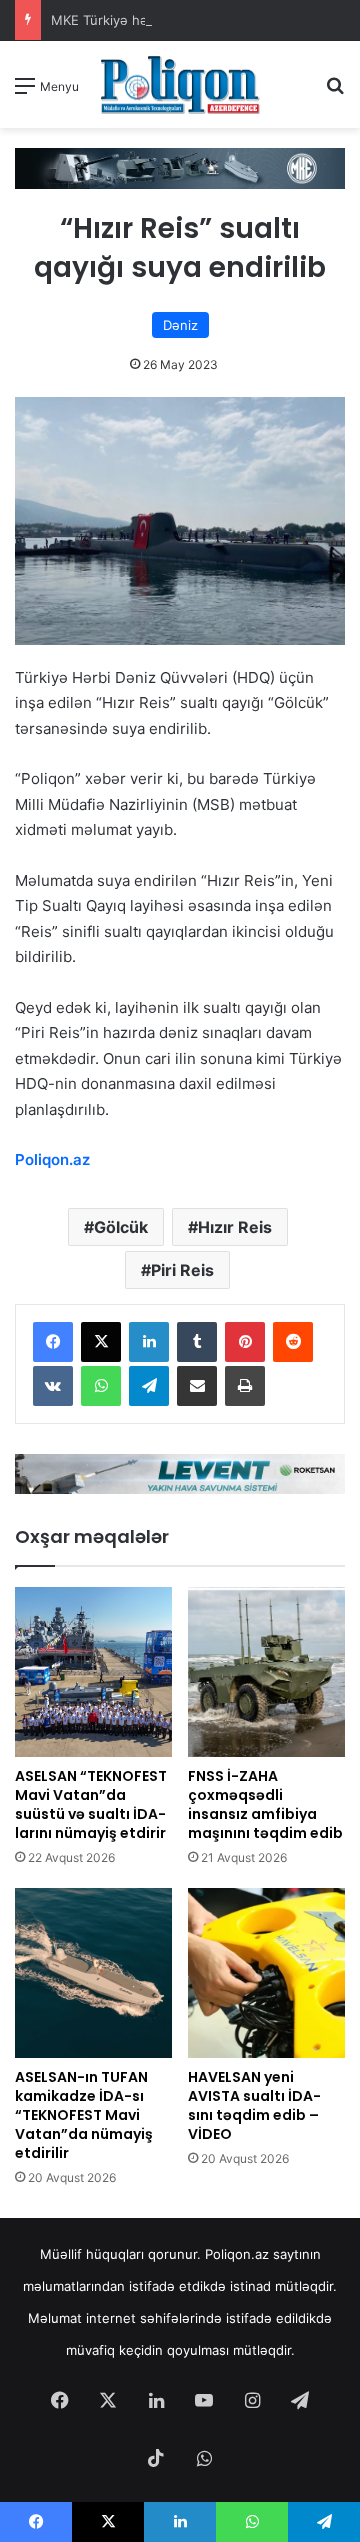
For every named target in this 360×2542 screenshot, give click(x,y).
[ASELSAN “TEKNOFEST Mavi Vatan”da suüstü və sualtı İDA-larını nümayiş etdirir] (93, 1672)
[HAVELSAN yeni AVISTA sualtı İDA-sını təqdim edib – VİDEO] (266, 1973)
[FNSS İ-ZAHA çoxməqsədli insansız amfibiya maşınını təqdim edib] (266, 1672)
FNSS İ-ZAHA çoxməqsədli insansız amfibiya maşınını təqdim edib (265, 1804)
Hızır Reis (235, 1227)
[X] (101, 1342)
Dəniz (180, 325)
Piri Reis (182, 1270)
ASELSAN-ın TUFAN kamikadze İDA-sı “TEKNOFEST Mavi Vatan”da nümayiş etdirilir (84, 2115)
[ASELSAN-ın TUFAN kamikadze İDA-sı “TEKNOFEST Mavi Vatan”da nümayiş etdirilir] (93, 1973)
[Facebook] (53, 1342)
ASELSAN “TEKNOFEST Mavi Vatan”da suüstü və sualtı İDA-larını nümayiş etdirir (91, 1804)
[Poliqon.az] (180, 84)
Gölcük (121, 1227)
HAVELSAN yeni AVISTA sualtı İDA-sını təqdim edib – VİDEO (254, 2105)
